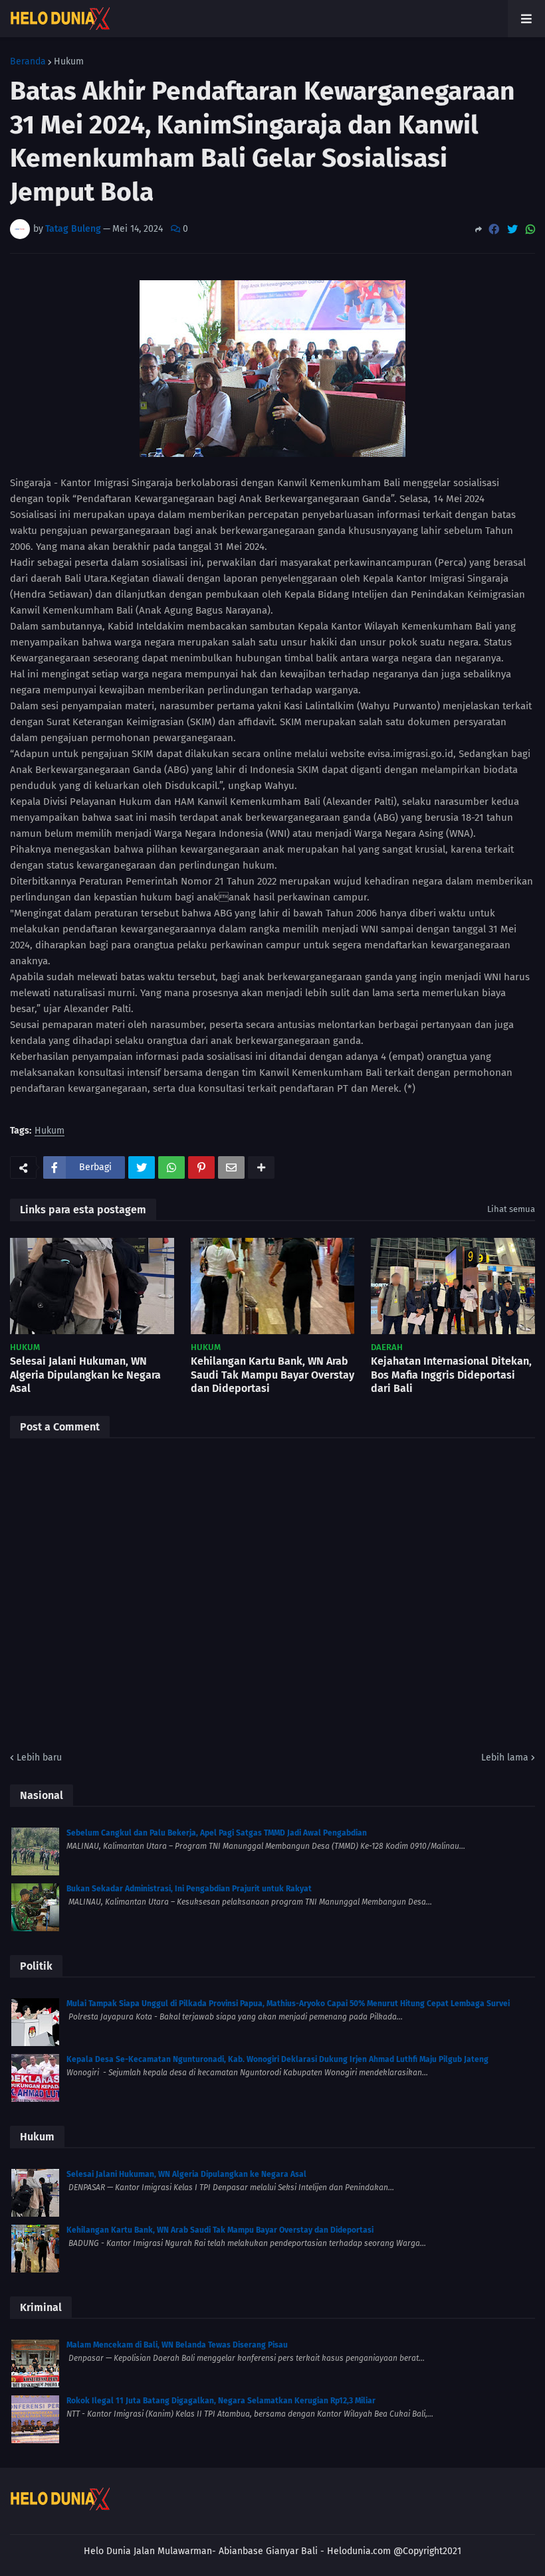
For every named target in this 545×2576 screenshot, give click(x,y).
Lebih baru (39, 1758)
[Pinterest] (201, 1167)
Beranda (28, 62)
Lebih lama (505, 1758)
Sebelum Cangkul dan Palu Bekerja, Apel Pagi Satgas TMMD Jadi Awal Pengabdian (217, 1833)
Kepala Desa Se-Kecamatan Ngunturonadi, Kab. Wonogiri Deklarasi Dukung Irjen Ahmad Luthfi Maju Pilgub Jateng (277, 2059)
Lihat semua (511, 1209)
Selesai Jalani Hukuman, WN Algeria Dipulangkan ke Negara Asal (85, 1375)
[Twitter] (512, 229)
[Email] (231, 1167)
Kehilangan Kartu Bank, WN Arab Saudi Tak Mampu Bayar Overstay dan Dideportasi (272, 1375)
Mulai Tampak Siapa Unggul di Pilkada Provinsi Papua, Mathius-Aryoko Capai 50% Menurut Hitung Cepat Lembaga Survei (288, 2004)
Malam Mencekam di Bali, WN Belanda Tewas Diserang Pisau (177, 2345)
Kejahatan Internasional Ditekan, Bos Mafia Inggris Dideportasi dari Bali (451, 1375)
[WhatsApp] (530, 229)
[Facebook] (494, 229)
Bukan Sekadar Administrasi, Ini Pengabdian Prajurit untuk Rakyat (189, 1889)
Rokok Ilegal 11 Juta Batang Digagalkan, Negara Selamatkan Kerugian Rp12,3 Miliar (221, 2401)
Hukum (69, 62)
